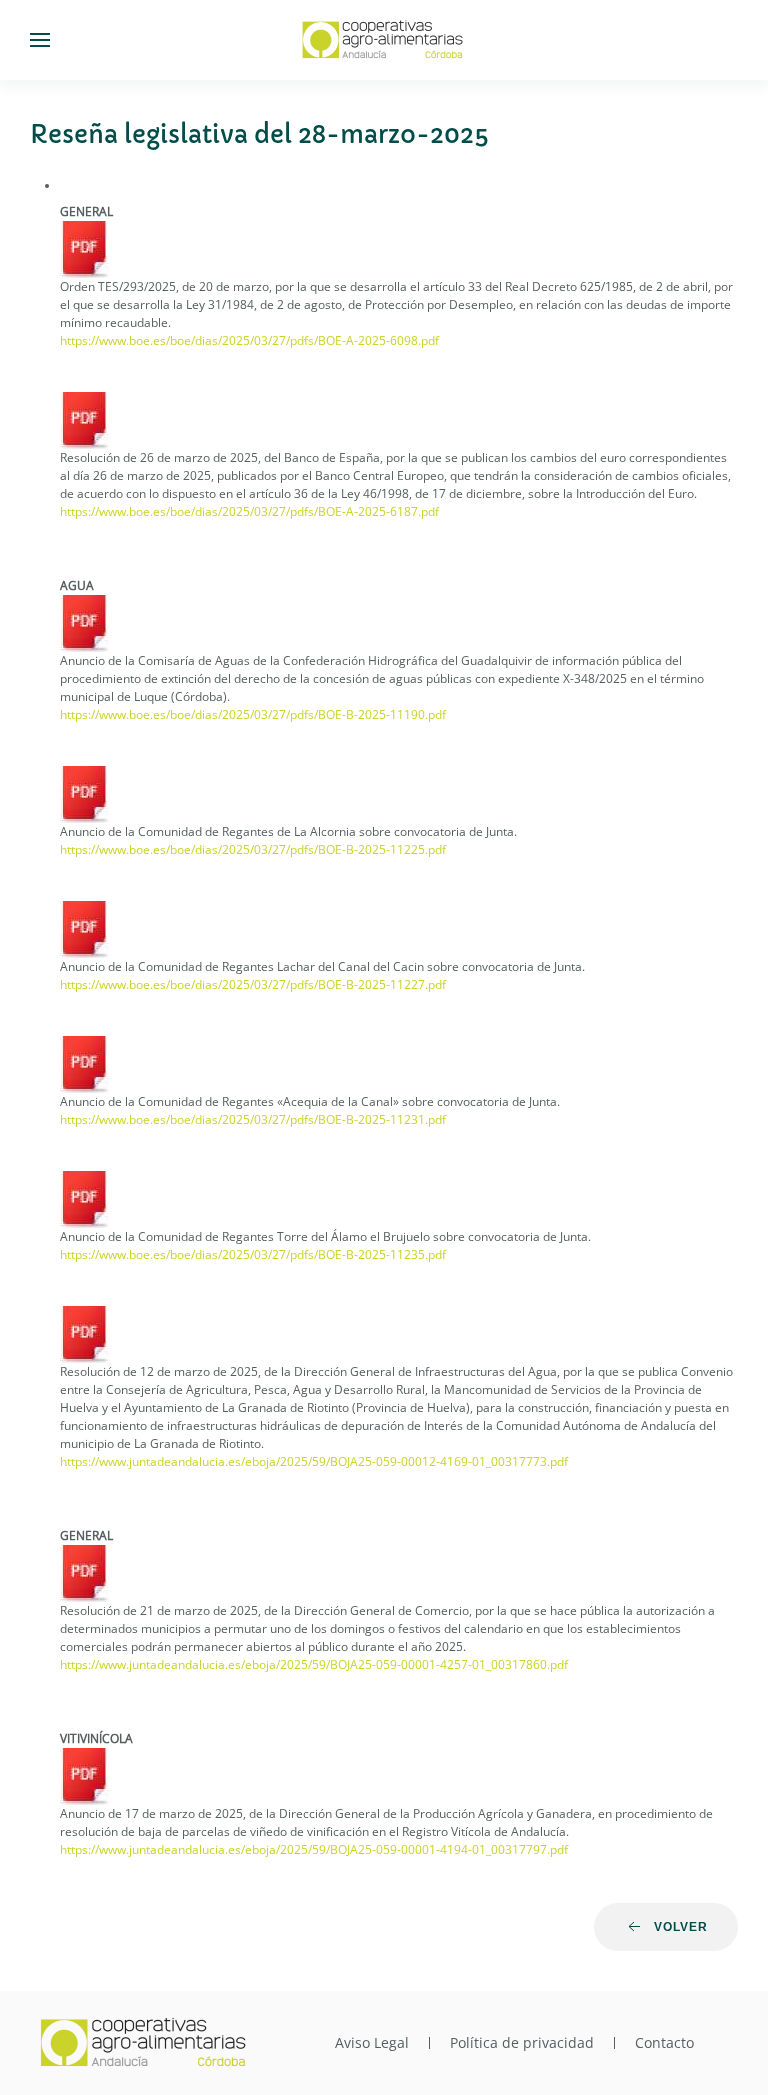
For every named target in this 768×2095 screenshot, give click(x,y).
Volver (681, 1927)
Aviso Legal (372, 2042)
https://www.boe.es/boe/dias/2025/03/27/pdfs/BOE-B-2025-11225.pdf (253, 849)
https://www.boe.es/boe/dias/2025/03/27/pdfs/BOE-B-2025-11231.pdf (253, 1119)
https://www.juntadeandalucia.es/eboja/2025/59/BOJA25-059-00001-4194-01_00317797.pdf (314, 1849)
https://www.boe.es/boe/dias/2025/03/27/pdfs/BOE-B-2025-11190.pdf (253, 714)
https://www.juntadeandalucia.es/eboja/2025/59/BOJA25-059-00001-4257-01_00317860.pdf (314, 1664)
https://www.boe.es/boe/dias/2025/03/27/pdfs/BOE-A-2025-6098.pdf (249, 340)
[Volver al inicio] (384, 40)
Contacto (664, 2042)
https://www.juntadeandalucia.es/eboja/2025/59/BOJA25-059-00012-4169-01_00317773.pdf (314, 1461)
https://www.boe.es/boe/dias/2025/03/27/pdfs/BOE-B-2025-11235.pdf (253, 1254)
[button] (40, 40)
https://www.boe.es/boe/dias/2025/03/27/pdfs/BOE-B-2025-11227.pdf (253, 984)
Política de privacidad (522, 2042)
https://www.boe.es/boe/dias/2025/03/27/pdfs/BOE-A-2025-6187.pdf (249, 511)
